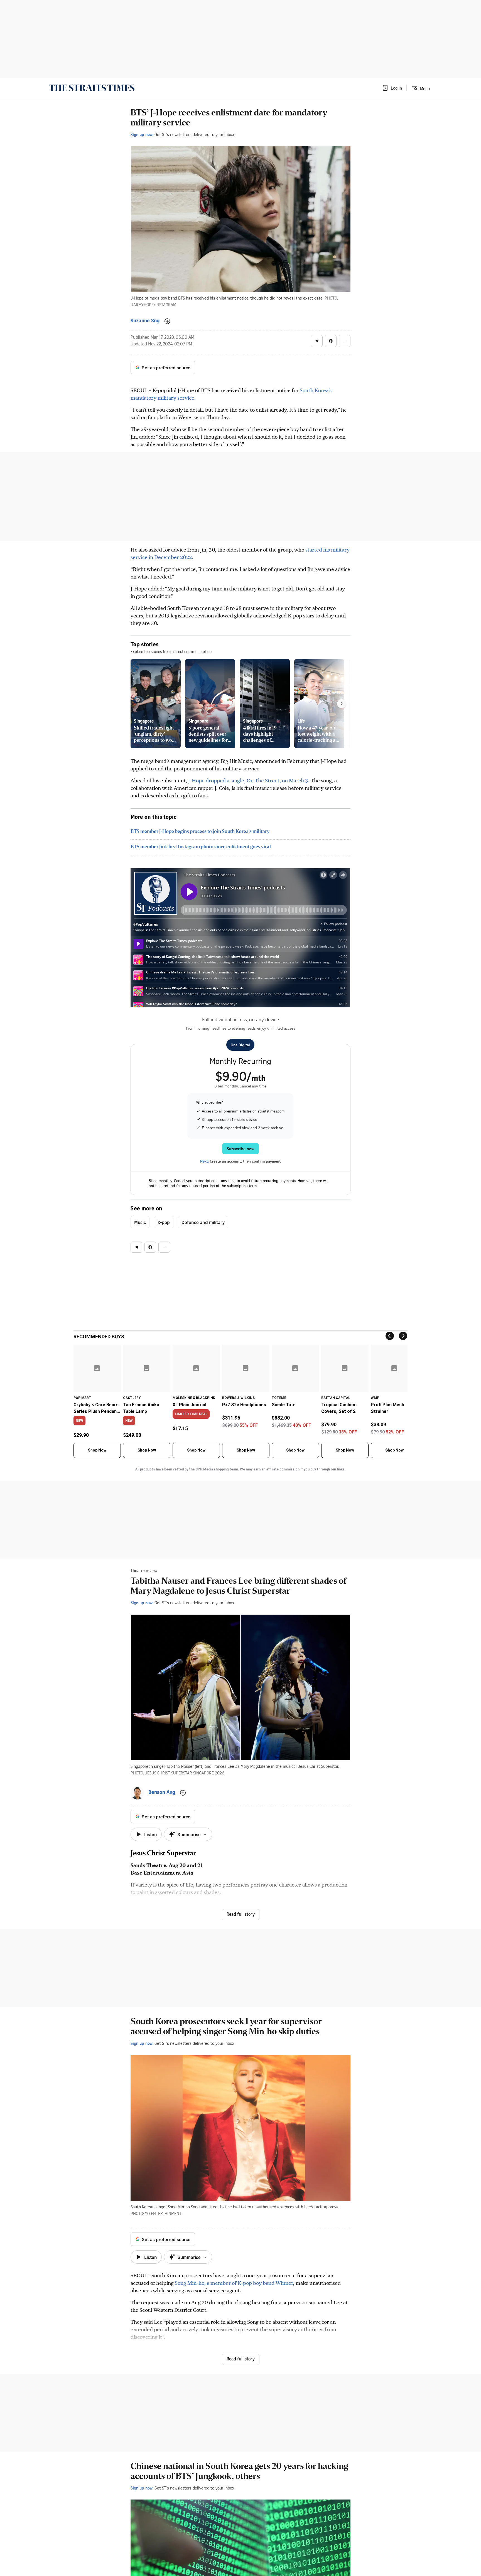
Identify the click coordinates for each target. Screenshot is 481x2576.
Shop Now (97, 1450)
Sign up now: (142, 134)
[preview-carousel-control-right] (342, 704)
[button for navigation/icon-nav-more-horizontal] (345, 341)
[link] (92, 88)
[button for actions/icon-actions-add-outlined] (167, 321)
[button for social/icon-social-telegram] (317, 341)
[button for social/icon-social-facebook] (331, 341)
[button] (392, 88)
